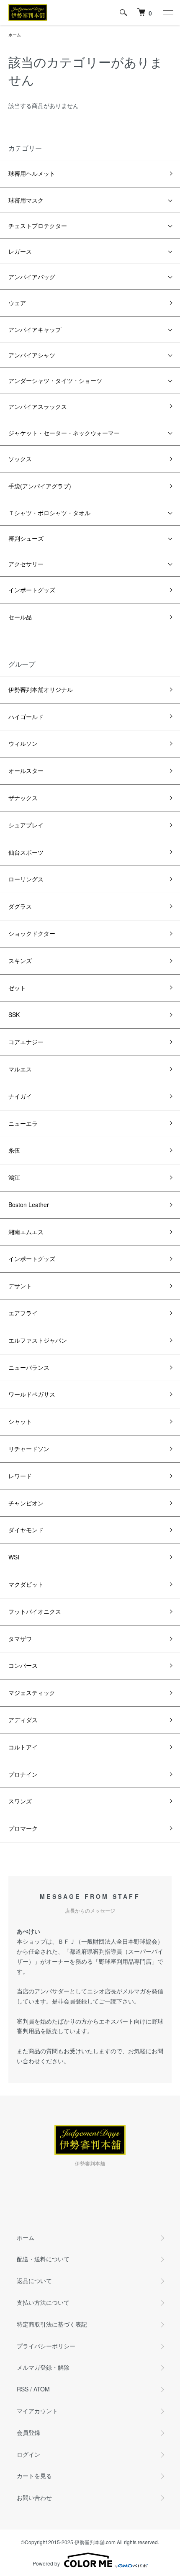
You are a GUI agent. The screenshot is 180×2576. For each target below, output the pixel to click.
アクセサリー (26, 564)
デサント (20, 1286)
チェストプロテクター (38, 226)
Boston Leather (29, 1205)
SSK (14, 1014)
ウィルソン (23, 743)
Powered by (46, 2563)
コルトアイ (23, 1747)
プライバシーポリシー (46, 2346)
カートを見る (34, 2476)
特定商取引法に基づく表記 (52, 2324)
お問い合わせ (34, 2497)
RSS (23, 2389)
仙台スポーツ (26, 852)
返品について (34, 2281)
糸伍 (14, 1150)
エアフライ (23, 1313)
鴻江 (14, 1177)
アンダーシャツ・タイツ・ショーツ (55, 380)
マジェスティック (32, 1693)
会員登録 (28, 2432)
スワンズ (20, 1801)
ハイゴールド (26, 717)
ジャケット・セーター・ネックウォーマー (64, 433)
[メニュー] (167, 13)
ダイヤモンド (26, 1530)
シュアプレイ (26, 825)
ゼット (17, 988)
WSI (14, 1557)
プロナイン (23, 1774)
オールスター (26, 770)
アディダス (23, 1720)
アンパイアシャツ (32, 355)
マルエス (20, 1069)
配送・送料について (43, 2259)
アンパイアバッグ (32, 277)
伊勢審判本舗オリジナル (41, 689)
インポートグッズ (32, 590)
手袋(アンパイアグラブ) (40, 486)
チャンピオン (26, 1503)
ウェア (17, 303)
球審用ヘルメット (32, 173)
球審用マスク (26, 200)
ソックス (20, 459)
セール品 (20, 617)
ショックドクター (32, 933)
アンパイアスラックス (38, 406)
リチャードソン (29, 1449)
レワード (20, 1476)
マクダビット (26, 1584)
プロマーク (23, 1828)
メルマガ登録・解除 (43, 2367)
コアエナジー (26, 1042)
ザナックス (23, 798)
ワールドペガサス (32, 1394)
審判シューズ (26, 538)
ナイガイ (20, 1096)
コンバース (23, 1665)
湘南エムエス (26, 1232)
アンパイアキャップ (35, 329)
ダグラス (20, 906)
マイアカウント (37, 2411)
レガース (20, 251)
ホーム (15, 35)
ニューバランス (29, 1367)
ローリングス (26, 879)
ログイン (28, 2454)
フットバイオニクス (35, 1611)
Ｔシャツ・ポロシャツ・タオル (49, 513)
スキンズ (20, 961)
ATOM (42, 2389)
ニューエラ (23, 1123)
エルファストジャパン (38, 1340)
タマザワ (20, 1639)
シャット (20, 1421)
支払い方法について (43, 2302)
